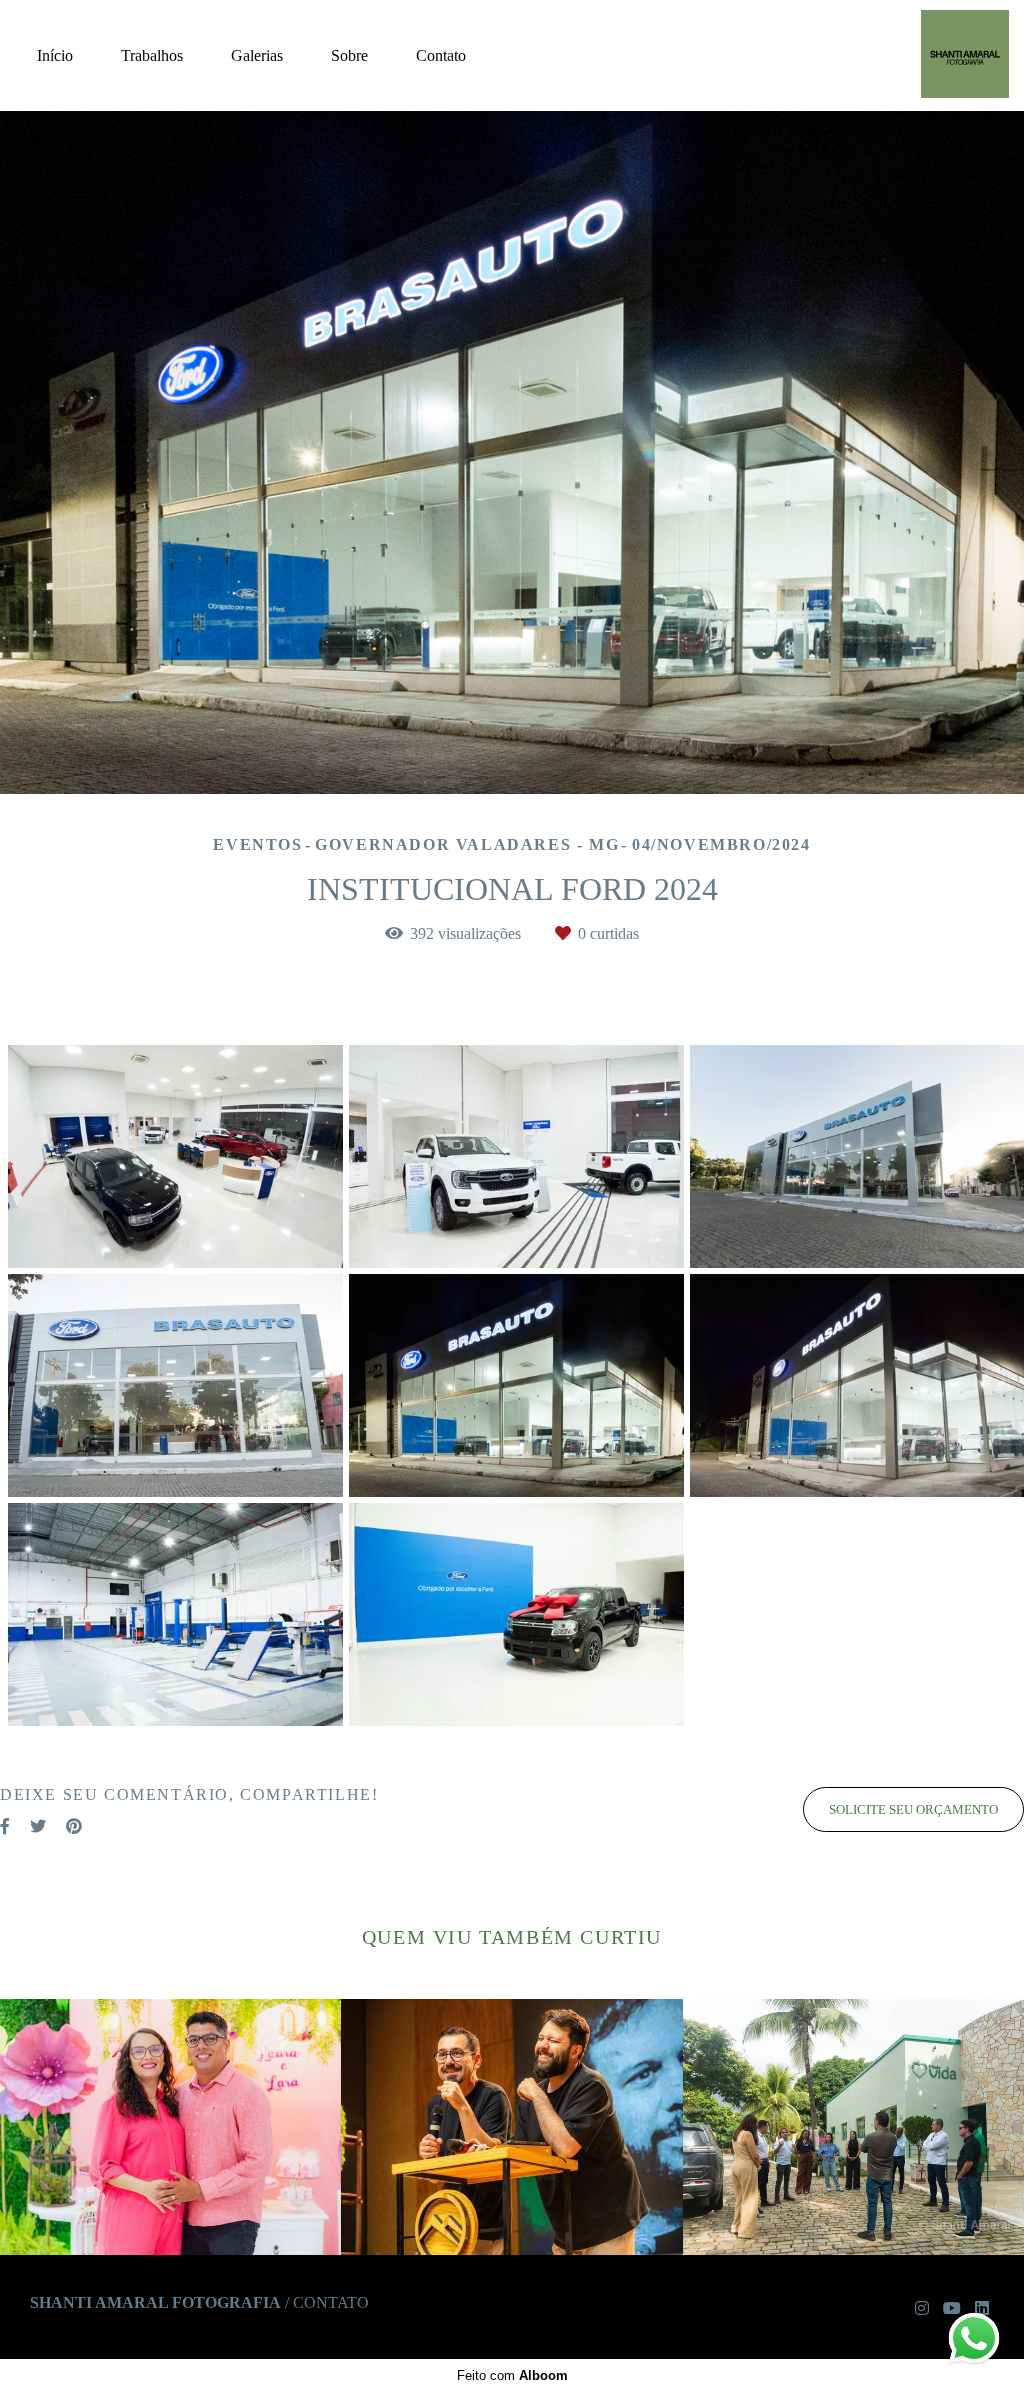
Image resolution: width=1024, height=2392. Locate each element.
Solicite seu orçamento (913, 1809)
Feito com (512, 2375)
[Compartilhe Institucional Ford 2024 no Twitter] (38, 1826)
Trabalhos (152, 55)
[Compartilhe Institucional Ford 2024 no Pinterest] (74, 1826)
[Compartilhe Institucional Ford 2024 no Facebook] (5, 1826)
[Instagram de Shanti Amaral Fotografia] (922, 2308)
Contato (441, 55)
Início (55, 55)
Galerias (257, 55)
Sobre (349, 55)
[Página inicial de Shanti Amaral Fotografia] (944, 55)
